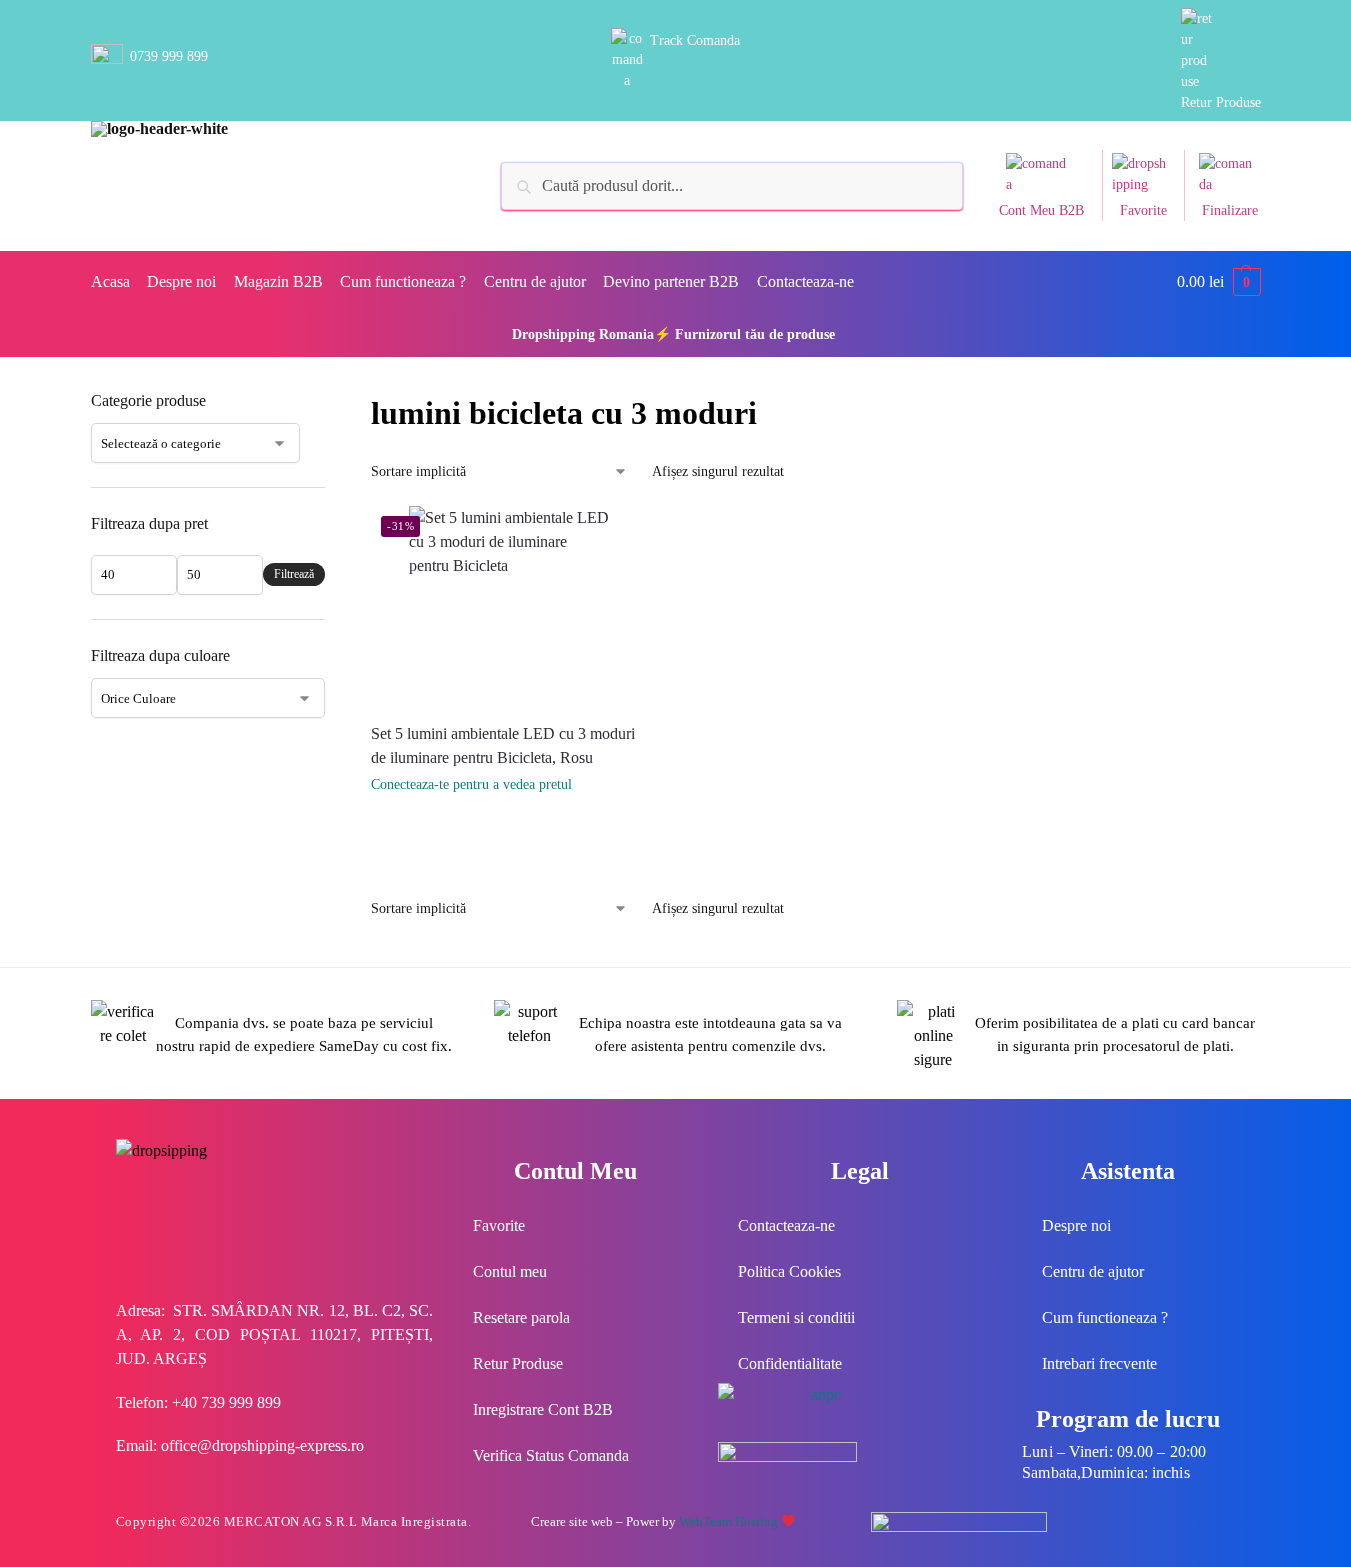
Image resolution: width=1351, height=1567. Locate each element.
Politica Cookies (789, 1271)
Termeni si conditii (796, 1317)
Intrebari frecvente (1099, 1363)
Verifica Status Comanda (551, 1455)
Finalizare (1230, 210)
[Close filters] (331, 402)
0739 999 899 (169, 56)
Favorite (1143, 210)
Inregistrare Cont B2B (543, 1409)
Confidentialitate (790, 1363)
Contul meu (510, 1271)
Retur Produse (1221, 102)
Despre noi (1076, 1225)
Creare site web (572, 1521)
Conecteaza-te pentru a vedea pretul (471, 784)
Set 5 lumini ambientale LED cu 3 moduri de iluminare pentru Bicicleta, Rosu (503, 745)
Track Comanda (695, 40)
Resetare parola (521, 1317)
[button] (1219, 282)
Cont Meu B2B (1041, 210)
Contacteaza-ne (786, 1225)
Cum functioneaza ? (1105, 1317)
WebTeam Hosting (730, 1521)
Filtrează (294, 574)
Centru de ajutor (1093, 1271)
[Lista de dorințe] (632, 536)
